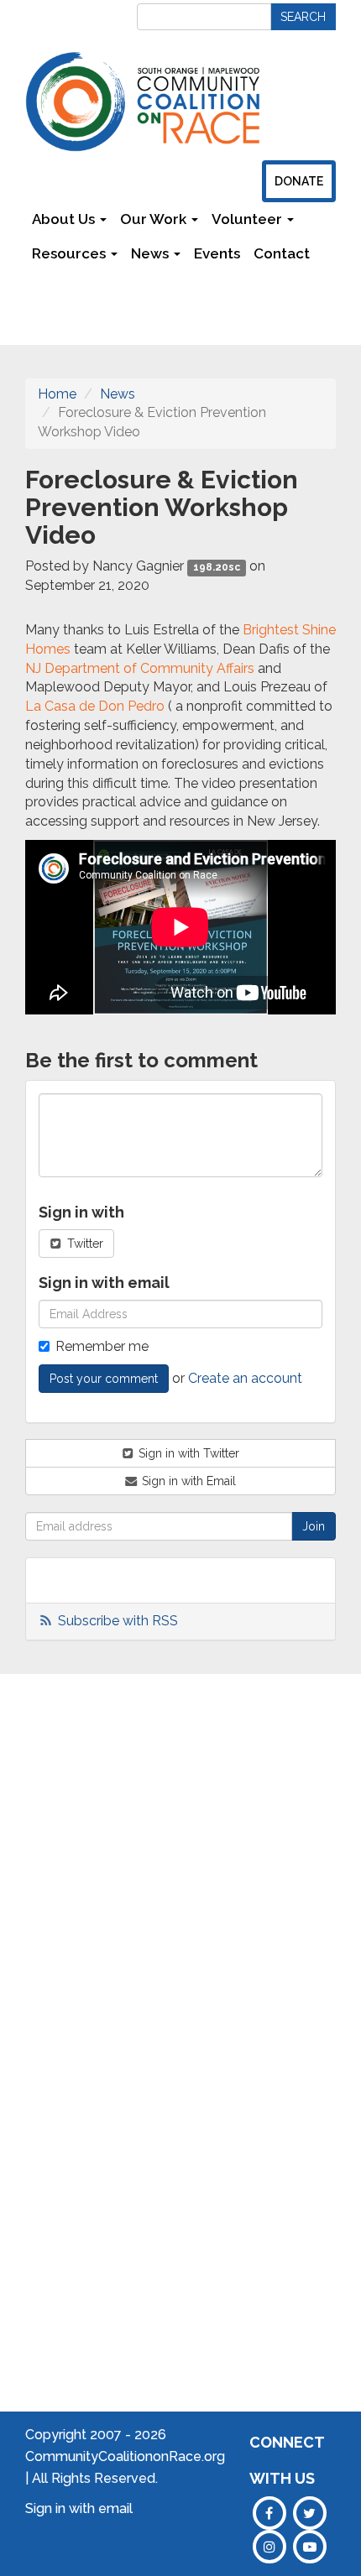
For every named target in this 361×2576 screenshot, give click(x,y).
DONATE (299, 181)
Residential (143, 1979)
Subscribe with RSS (118, 1621)
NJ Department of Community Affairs (140, 668)
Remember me (102, 1346)
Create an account (245, 1378)
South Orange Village (216, 1903)
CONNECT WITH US (287, 2460)
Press (294, 1872)
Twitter (84, 1244)
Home (57, 394)
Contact (282, 253)
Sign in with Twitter (187, 1453)
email (115, 2508)
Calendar (305, 1821)
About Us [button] (65, 219)
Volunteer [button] (249, 219)
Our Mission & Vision (55, 1878)
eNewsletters (318, 1846)
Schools (134, 1803)
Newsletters (74, 288)
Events (217, 253)
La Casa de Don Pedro (95, 706)
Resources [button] (71, 253)
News (118, 394)
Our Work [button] (155, 219)
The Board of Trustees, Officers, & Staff (53, 1979)
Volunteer (307, 1897)
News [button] (152, 253)
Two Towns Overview (222, 1828)
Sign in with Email (187, 1481)
